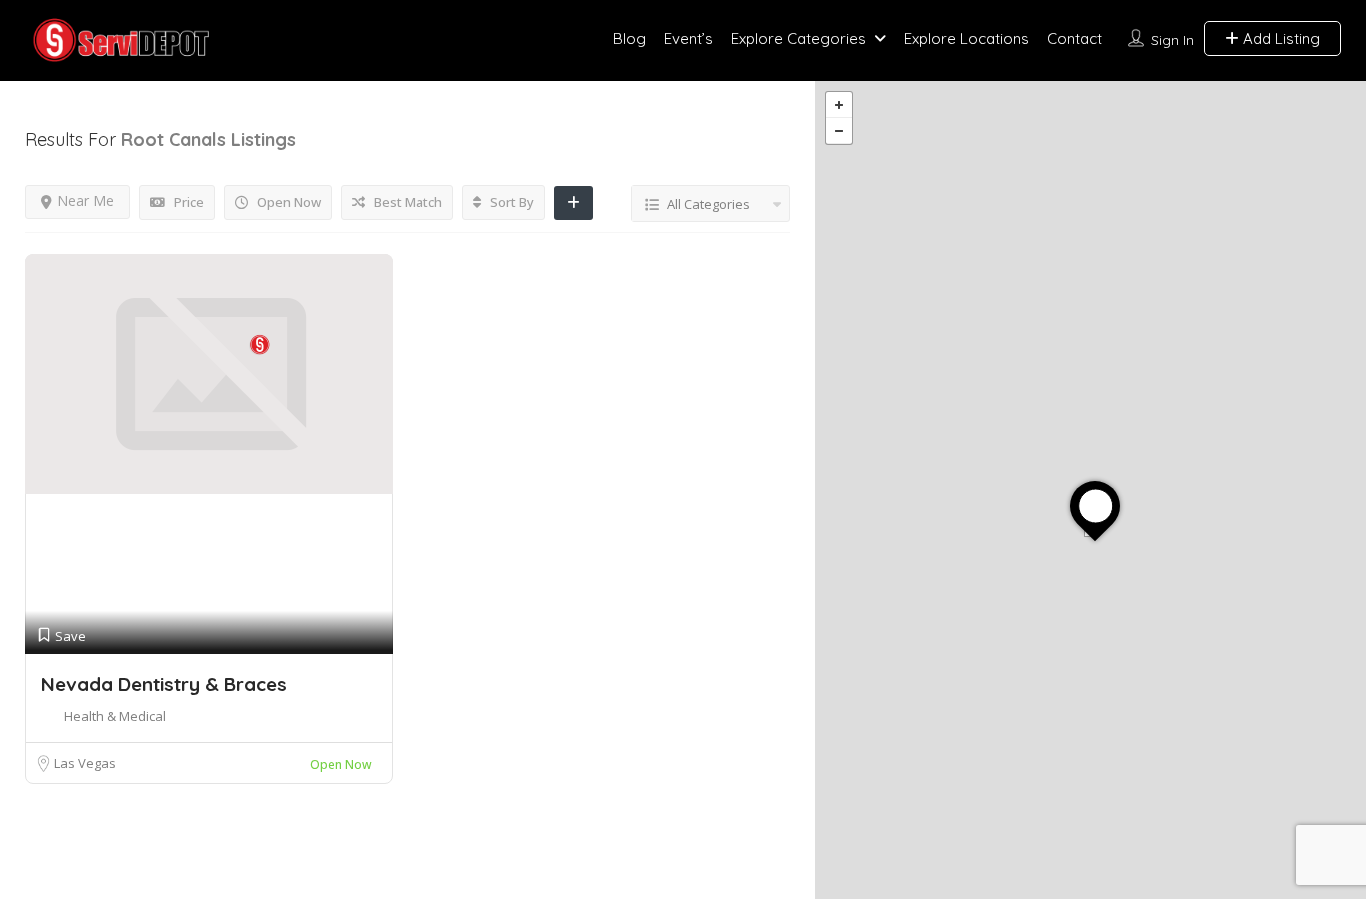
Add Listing (1279, 38)
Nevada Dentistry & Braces (164, 684)
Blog (629, 38)
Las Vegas (85, 763)
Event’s (688, 38)
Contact (1074, 38)
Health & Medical (115, 716)
